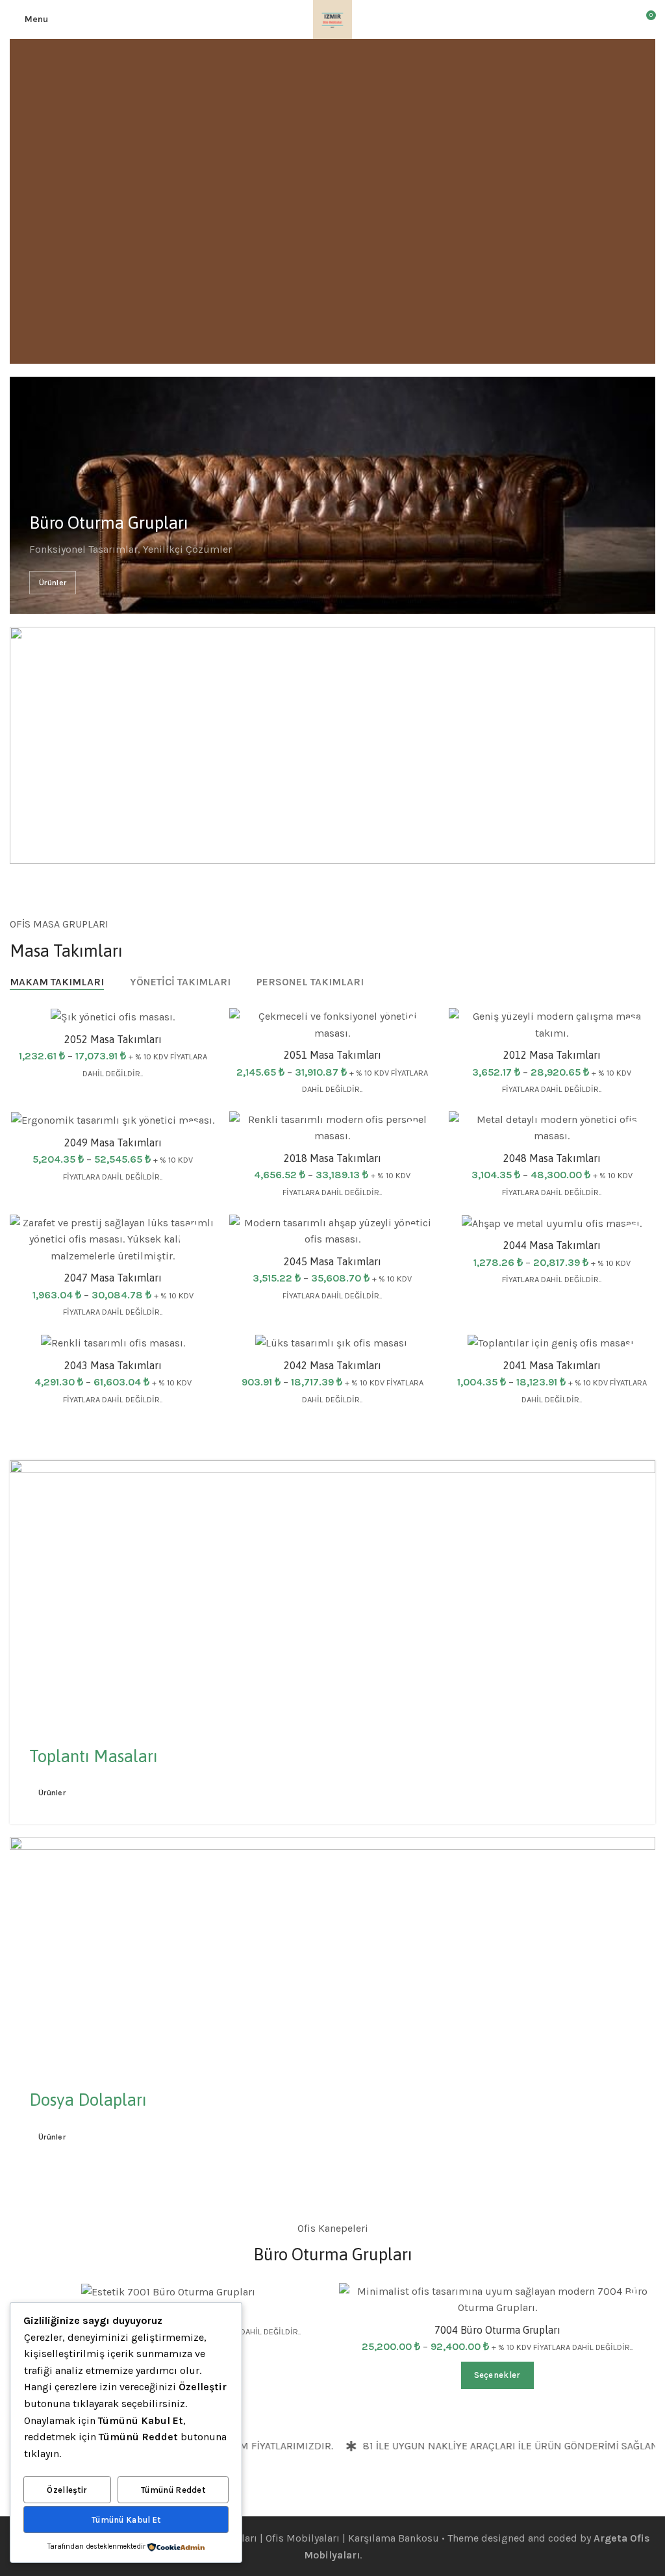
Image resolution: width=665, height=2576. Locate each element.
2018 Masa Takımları (332, 1158)
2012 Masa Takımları (552, 1055)
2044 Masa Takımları (552, 1245)
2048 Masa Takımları (552, 1158)
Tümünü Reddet (173, 2490)
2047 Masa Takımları (113, 1278)
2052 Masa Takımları (113, 1039)
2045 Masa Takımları (332, 1261)
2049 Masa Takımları (113, 1143)
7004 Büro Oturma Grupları (497, 2330)
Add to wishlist (412, 1031)
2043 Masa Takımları (113, 1365)
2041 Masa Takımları (552, 1365)
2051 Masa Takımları (332, 1055)
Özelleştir (67, 2490)
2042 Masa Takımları (332, 1365)
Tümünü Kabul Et (126, 2520)
